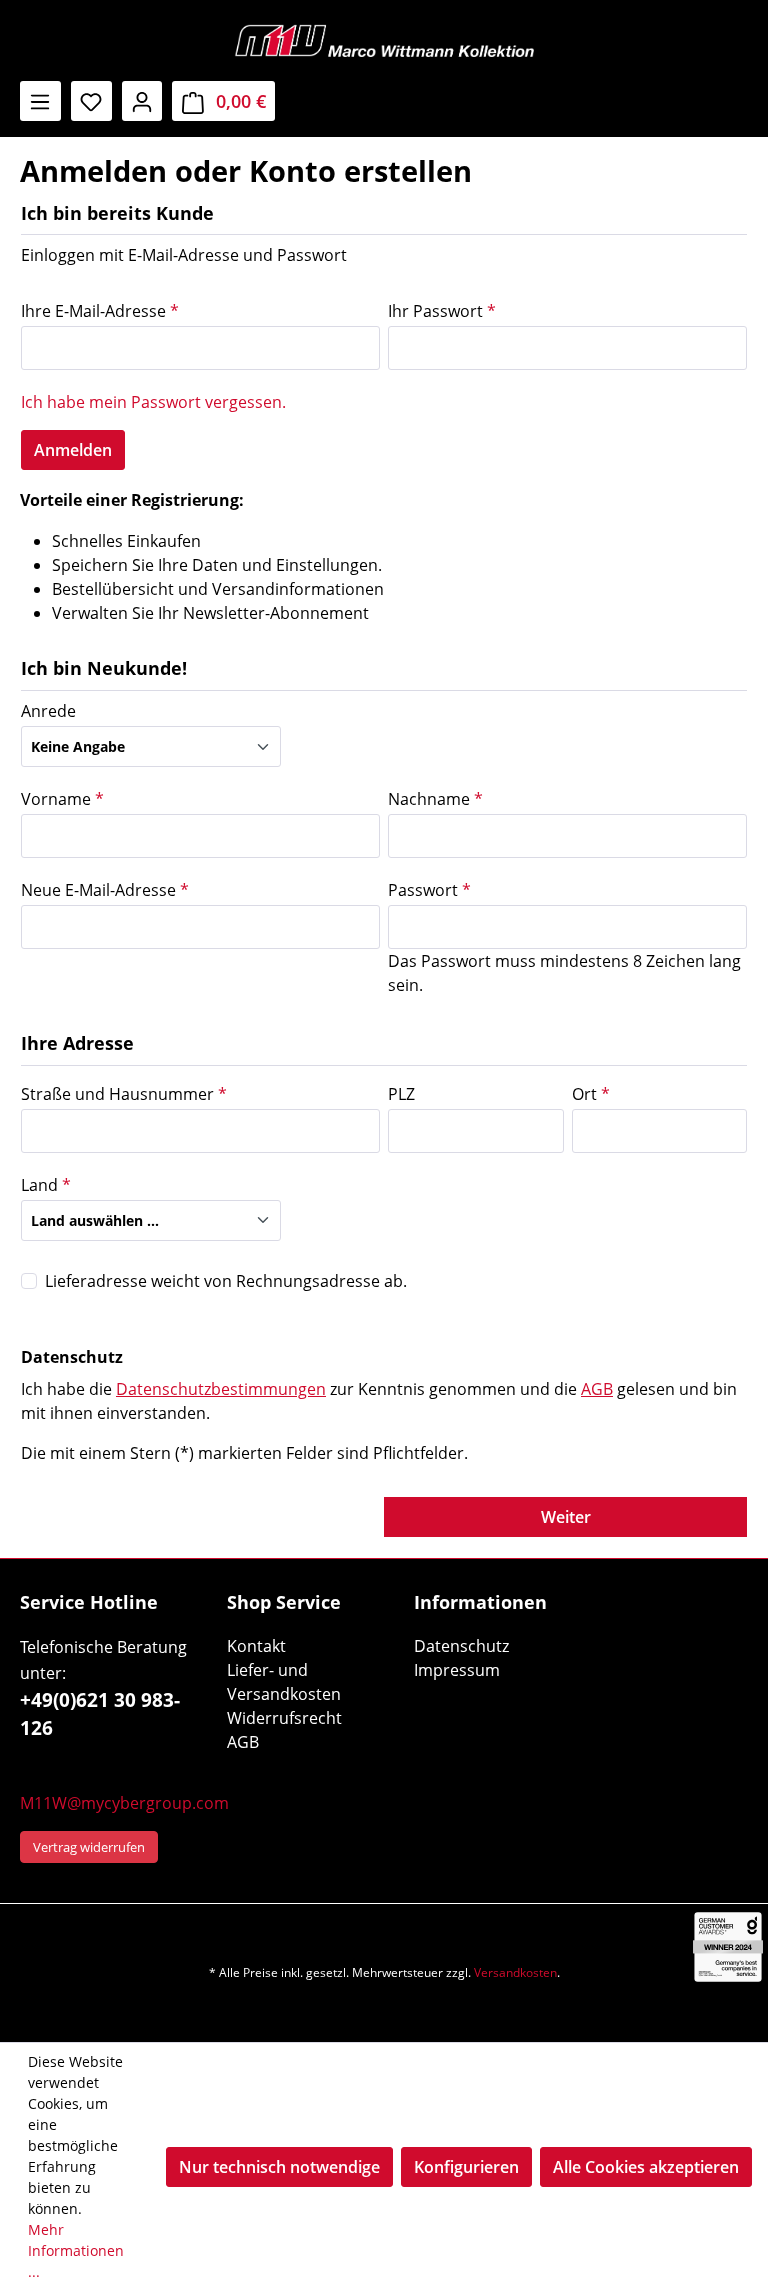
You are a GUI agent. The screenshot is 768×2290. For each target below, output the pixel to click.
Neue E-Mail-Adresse (105, 890)
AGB (597, 1389)
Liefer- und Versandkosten (284, 1682)
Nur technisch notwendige (279, 2167)
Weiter (566, 1517)
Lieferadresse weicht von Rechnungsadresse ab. (226, 1281)
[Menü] (40, 101)
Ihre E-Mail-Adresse (100, 311)
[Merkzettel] (91, 101)
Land (46, 1185)
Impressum (457, 1670)
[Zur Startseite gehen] (384, 40)
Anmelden (73, 450)
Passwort (429, 890)
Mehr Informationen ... (76, 2250)
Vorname (62, 799)
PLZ (401, 1094)
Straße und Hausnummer (124, 1094)
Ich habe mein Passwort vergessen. (153, 402)
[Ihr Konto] (142, 101)
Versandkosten (515, 1972)
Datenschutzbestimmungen (221, 1389)
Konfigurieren (466, 2167)
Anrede (48, 711)
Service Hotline (89, 1602)
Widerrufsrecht (284, 1718)
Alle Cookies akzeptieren (646, 2167)
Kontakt (256, 1646)
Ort (591, 1094)
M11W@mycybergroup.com (124, 1803)
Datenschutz (461, 1646)
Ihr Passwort (442, 311)
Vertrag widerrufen (89, 1847)
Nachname (435, 799)
